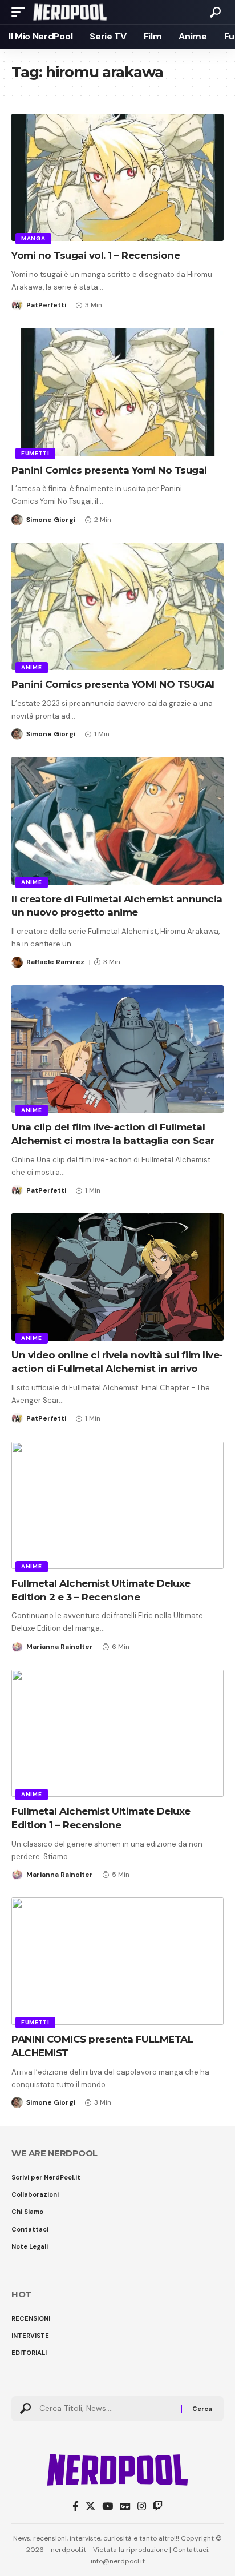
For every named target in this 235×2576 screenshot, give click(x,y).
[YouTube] (108, 2507)
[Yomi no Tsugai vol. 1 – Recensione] (117, 177)
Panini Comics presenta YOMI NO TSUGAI (113, 684)
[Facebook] (76, 2507)
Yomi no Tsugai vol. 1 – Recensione (96, 255)
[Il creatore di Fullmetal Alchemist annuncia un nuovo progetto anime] (117, 820)
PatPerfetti (46, 305)
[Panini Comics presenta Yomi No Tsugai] (117, 392)
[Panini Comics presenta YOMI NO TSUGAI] (117, 606)
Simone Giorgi (51, 520)
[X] (90, 2507)
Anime (32, 667)
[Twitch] (158, 2507)
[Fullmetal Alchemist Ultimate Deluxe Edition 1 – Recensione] (117, 1733)
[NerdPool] (70, 12)
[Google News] (125, 2507)
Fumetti (35, 453)
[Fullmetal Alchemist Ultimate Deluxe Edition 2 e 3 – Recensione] (117, 1505)
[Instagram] (142, 2507)
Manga (33, 238)
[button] (21, 12)
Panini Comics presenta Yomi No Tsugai (110, 470)
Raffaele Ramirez (55, 962)
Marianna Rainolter (60, 1647)
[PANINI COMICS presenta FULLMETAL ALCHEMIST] (117, 1961)
